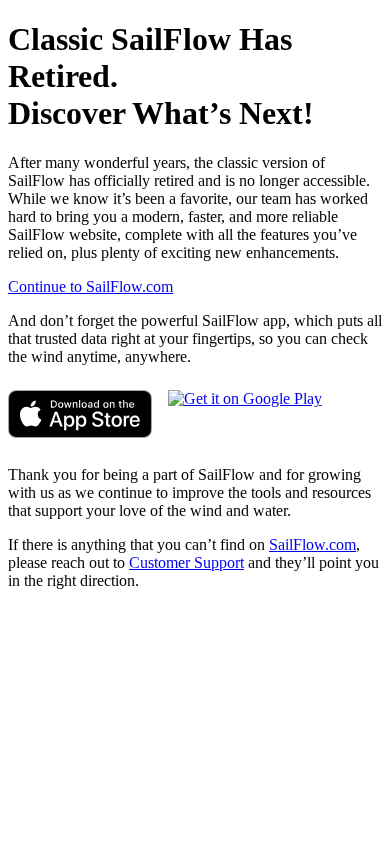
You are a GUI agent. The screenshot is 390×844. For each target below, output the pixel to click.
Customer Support (186, 562)
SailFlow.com (312, 544)
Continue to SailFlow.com (90, 286)
